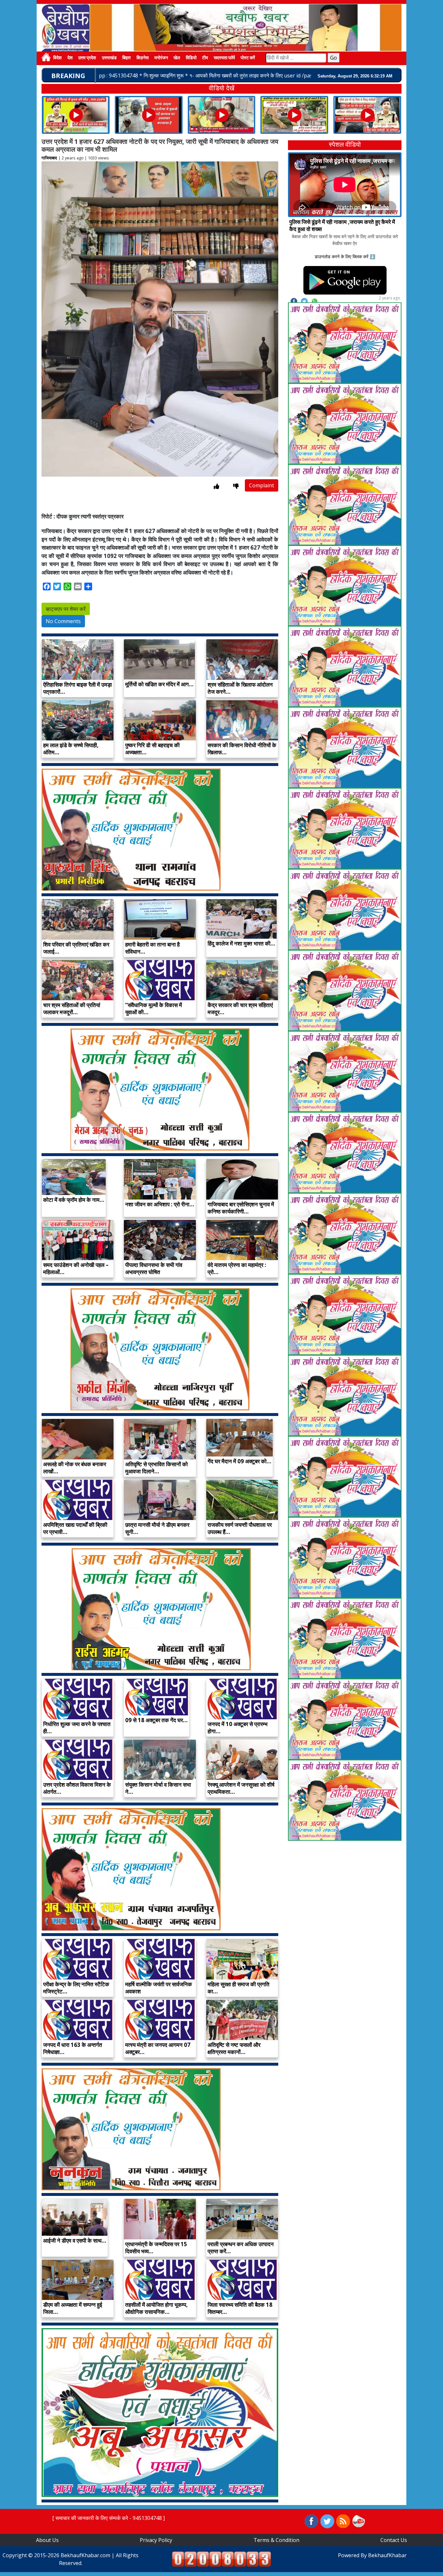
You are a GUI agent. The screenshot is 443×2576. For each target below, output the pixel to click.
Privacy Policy (156, 2540)
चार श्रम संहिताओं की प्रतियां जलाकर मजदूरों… (72, 1009)
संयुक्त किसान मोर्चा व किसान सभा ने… (158, 1788)
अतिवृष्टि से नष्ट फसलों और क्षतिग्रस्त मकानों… (234, 2048)
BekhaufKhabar (387, 2555)
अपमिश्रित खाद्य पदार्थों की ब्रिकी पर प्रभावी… (75, 1528)
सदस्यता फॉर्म (224, 58)
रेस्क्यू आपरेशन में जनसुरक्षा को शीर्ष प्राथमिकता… (241, 1788)
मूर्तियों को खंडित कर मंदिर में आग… (159, 684)
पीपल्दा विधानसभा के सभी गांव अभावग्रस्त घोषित (154, 1268)
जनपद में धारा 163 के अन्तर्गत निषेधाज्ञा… (73, 2048)
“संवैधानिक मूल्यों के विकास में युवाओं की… (154, 1009)
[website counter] (221, 2559)
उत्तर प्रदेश (87, 58)
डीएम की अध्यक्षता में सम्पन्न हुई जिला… (73, 2308)
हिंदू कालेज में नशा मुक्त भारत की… (241, 943)
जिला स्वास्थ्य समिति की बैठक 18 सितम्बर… (240, 2308)
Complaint (262, 485)
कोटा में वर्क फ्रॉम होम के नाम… (74, 1200)
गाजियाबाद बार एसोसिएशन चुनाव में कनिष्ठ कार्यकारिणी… (241, 1208)
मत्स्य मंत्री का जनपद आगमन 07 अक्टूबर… (158, 2048)
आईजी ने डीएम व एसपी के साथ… (75, 2240)
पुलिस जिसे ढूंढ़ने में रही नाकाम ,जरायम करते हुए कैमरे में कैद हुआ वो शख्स (342, 225)
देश (70, 58)
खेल (177, 58)
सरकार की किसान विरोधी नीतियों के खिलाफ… (242, 749)
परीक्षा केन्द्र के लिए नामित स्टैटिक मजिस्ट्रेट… (76, 1988)
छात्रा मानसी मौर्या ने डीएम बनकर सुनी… (157, 1528)
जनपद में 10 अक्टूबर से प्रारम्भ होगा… (238, 1728)
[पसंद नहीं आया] (236, 486)
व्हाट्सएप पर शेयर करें (66, 609)
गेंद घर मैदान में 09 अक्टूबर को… (239, 1461)
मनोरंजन (161, 58)
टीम (205, 58)
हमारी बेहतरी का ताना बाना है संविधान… (152, 948)
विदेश (57, 58)
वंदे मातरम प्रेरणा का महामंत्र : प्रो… (237, 1268)
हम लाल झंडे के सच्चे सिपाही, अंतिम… (71, 749)
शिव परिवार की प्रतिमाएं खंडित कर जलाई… (76, 948)
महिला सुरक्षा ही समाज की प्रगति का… (239, 1988)
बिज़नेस (143, 58)
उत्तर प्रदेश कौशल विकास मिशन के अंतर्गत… (77, 1788)
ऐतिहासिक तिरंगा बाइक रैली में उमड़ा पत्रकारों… (78, 688)
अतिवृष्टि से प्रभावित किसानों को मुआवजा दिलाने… (156, 1468)
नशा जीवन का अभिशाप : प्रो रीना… (160, 1204)
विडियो (191, 58)
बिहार (126, 58)
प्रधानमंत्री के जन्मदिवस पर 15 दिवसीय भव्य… (156, 2248)
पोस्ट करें (248, 58)
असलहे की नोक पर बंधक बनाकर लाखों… (75, 1468)
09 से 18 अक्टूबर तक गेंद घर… (156, 1720)
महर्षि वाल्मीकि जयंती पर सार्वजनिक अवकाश (159, 1988)
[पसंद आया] (216, 486)
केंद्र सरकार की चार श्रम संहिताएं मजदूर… (240, 1009)
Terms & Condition (276, 2540)
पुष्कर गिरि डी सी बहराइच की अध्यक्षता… (152, 749)
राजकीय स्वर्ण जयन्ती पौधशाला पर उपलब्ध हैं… (240, 1528)
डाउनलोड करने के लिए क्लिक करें (341, 256)
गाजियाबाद (49, 158)
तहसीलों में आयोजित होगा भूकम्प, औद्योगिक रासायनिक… (156, 2308)
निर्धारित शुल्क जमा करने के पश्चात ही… (77, 1728)
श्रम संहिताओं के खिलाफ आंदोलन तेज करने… (240, 688)
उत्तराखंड (109, 58)
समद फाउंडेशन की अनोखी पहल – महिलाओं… (76, 1268)
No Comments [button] (63, 621)
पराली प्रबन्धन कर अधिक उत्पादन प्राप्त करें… (241, 2248)
